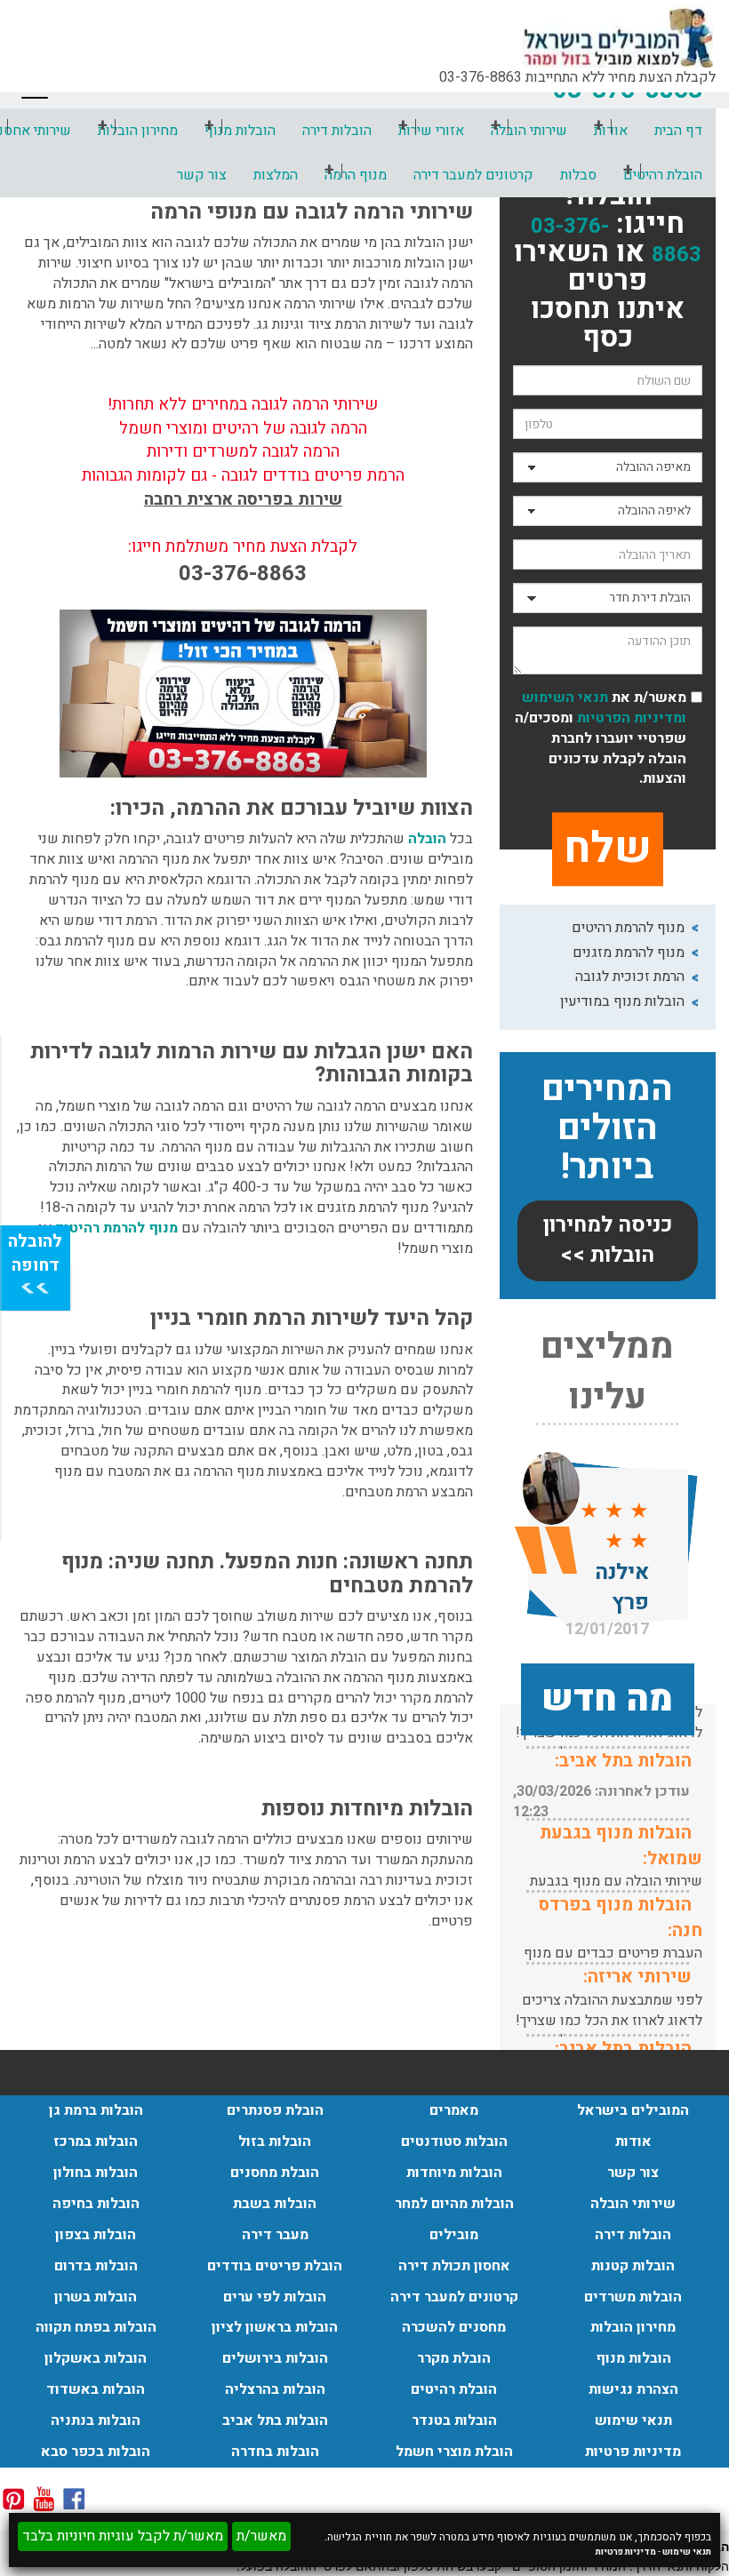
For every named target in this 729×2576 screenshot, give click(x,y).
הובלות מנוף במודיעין (622, 1001)
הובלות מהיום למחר (454, 2204)
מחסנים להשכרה (454, 2327)
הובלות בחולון (96, 2173)
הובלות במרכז (96, 2141)
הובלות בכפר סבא (96, 2452)
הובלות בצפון (96, 2235)
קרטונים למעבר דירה (473, 175)
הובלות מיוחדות (454, 2173)
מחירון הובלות (138, 131)
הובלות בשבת (275, 2204)
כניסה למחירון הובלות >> (608, 1240)
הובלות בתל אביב (275, 2420)
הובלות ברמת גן (96, 2110)
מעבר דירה (275, 2235)
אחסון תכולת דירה (454, 2266)
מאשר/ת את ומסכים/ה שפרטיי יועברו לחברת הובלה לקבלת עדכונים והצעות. (601, 738)
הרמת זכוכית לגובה (630, 977)
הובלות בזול (275, 2141)
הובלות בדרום (96, 2266)
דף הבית (678, 131)
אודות (633, 2141)
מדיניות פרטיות (626, 2552)
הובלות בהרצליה (275, 2389)
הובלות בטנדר (454, 2420)
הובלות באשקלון (96, 2358)
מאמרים (454, 2110)
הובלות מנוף (240, 131)
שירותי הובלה (529, 131)
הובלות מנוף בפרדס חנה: (621, 1918)
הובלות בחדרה (275, 2452)
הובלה (427, 839)
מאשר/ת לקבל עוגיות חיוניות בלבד (123, 2536)
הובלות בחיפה (96, 2204)
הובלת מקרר (454, 2358)
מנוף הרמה (356, 175)
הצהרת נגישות (633, 2389)
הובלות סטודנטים (454, 2141)
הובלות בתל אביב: (623, 1761)
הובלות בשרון (96, 2297)
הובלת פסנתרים (275, 2110)
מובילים (454, 2235)
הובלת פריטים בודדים (275, 2266)
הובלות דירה (337, 131)
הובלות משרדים (633, 2297)
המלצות (276, 175)
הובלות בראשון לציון (275, 2327)
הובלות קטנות (633, 2266)
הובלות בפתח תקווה (96, 2327)
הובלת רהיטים (663, 175)
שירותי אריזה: (637, 1977)
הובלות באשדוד (96, 2389)
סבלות (578, 175)
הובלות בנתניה (96, 2420)
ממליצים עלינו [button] (607, 1372)
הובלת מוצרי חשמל (454, 2452)
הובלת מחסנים (275, 2173)
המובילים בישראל (633, 2110)
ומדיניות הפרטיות (630, 718)
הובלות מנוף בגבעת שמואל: (621, 1846)
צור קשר (202, 175)
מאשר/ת (261, 2536)
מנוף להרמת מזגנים (629, 953)
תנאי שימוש (687, 2552)
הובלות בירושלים (275, 2358)
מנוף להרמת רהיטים (628, 928)
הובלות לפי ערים (275, 2297)
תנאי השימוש (565, 698)
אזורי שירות (431, 131)
